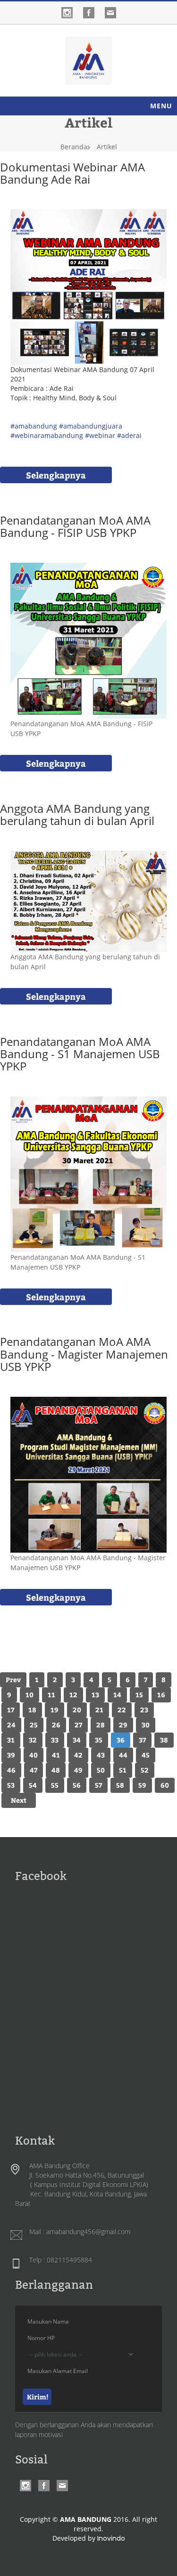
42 (78, 1755)
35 (99, 1740)
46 (11, 1770)
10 (29, 1695)
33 (55, 1740)
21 (99, 1710)
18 (32, 1710)
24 (11, 1725)
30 (146, 1725)
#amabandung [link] (34, 426)
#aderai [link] (129, 435)
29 (123, 1725)
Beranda (74, 147)
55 (55, 1785)
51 (123, 1770)
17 (11, 1710)
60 (165, 1785)
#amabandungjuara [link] (91, 426)
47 (34, 1770)
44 (123, 1755)
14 (117, 1695)
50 (101, 1770)
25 (34, 1725)
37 (142, 1740)
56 (77, 1785)
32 (33, 1740)
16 (161, 1695)
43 (101, 1755)
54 (33, 1785)
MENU (161, 106)
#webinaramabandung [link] (47, 435)
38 (164, 1740)
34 (77, 1740)
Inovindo (111, 2538)
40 (34, 1755)
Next (19, 1800)
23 (144, 1710)
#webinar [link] (100, 435)
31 (11, 1740)
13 (95, 1695)
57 (98, 1785)
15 (139, 1695)
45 (146, 1755)
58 (120, 1785)
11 (51, 1695)
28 (101, 1725)
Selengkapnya (56, 475)
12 (73, 1695)
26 (56, 1725)
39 (11, 1755)
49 (78, 1770)
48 (56, 1770)
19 (55, 1710)
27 (78, 1725)
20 (77, 1710)
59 (142, 1785)
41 (56, 1755)
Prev (13, 1680)
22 (122, 1710)
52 (145, 1770)
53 (11, 1785)
